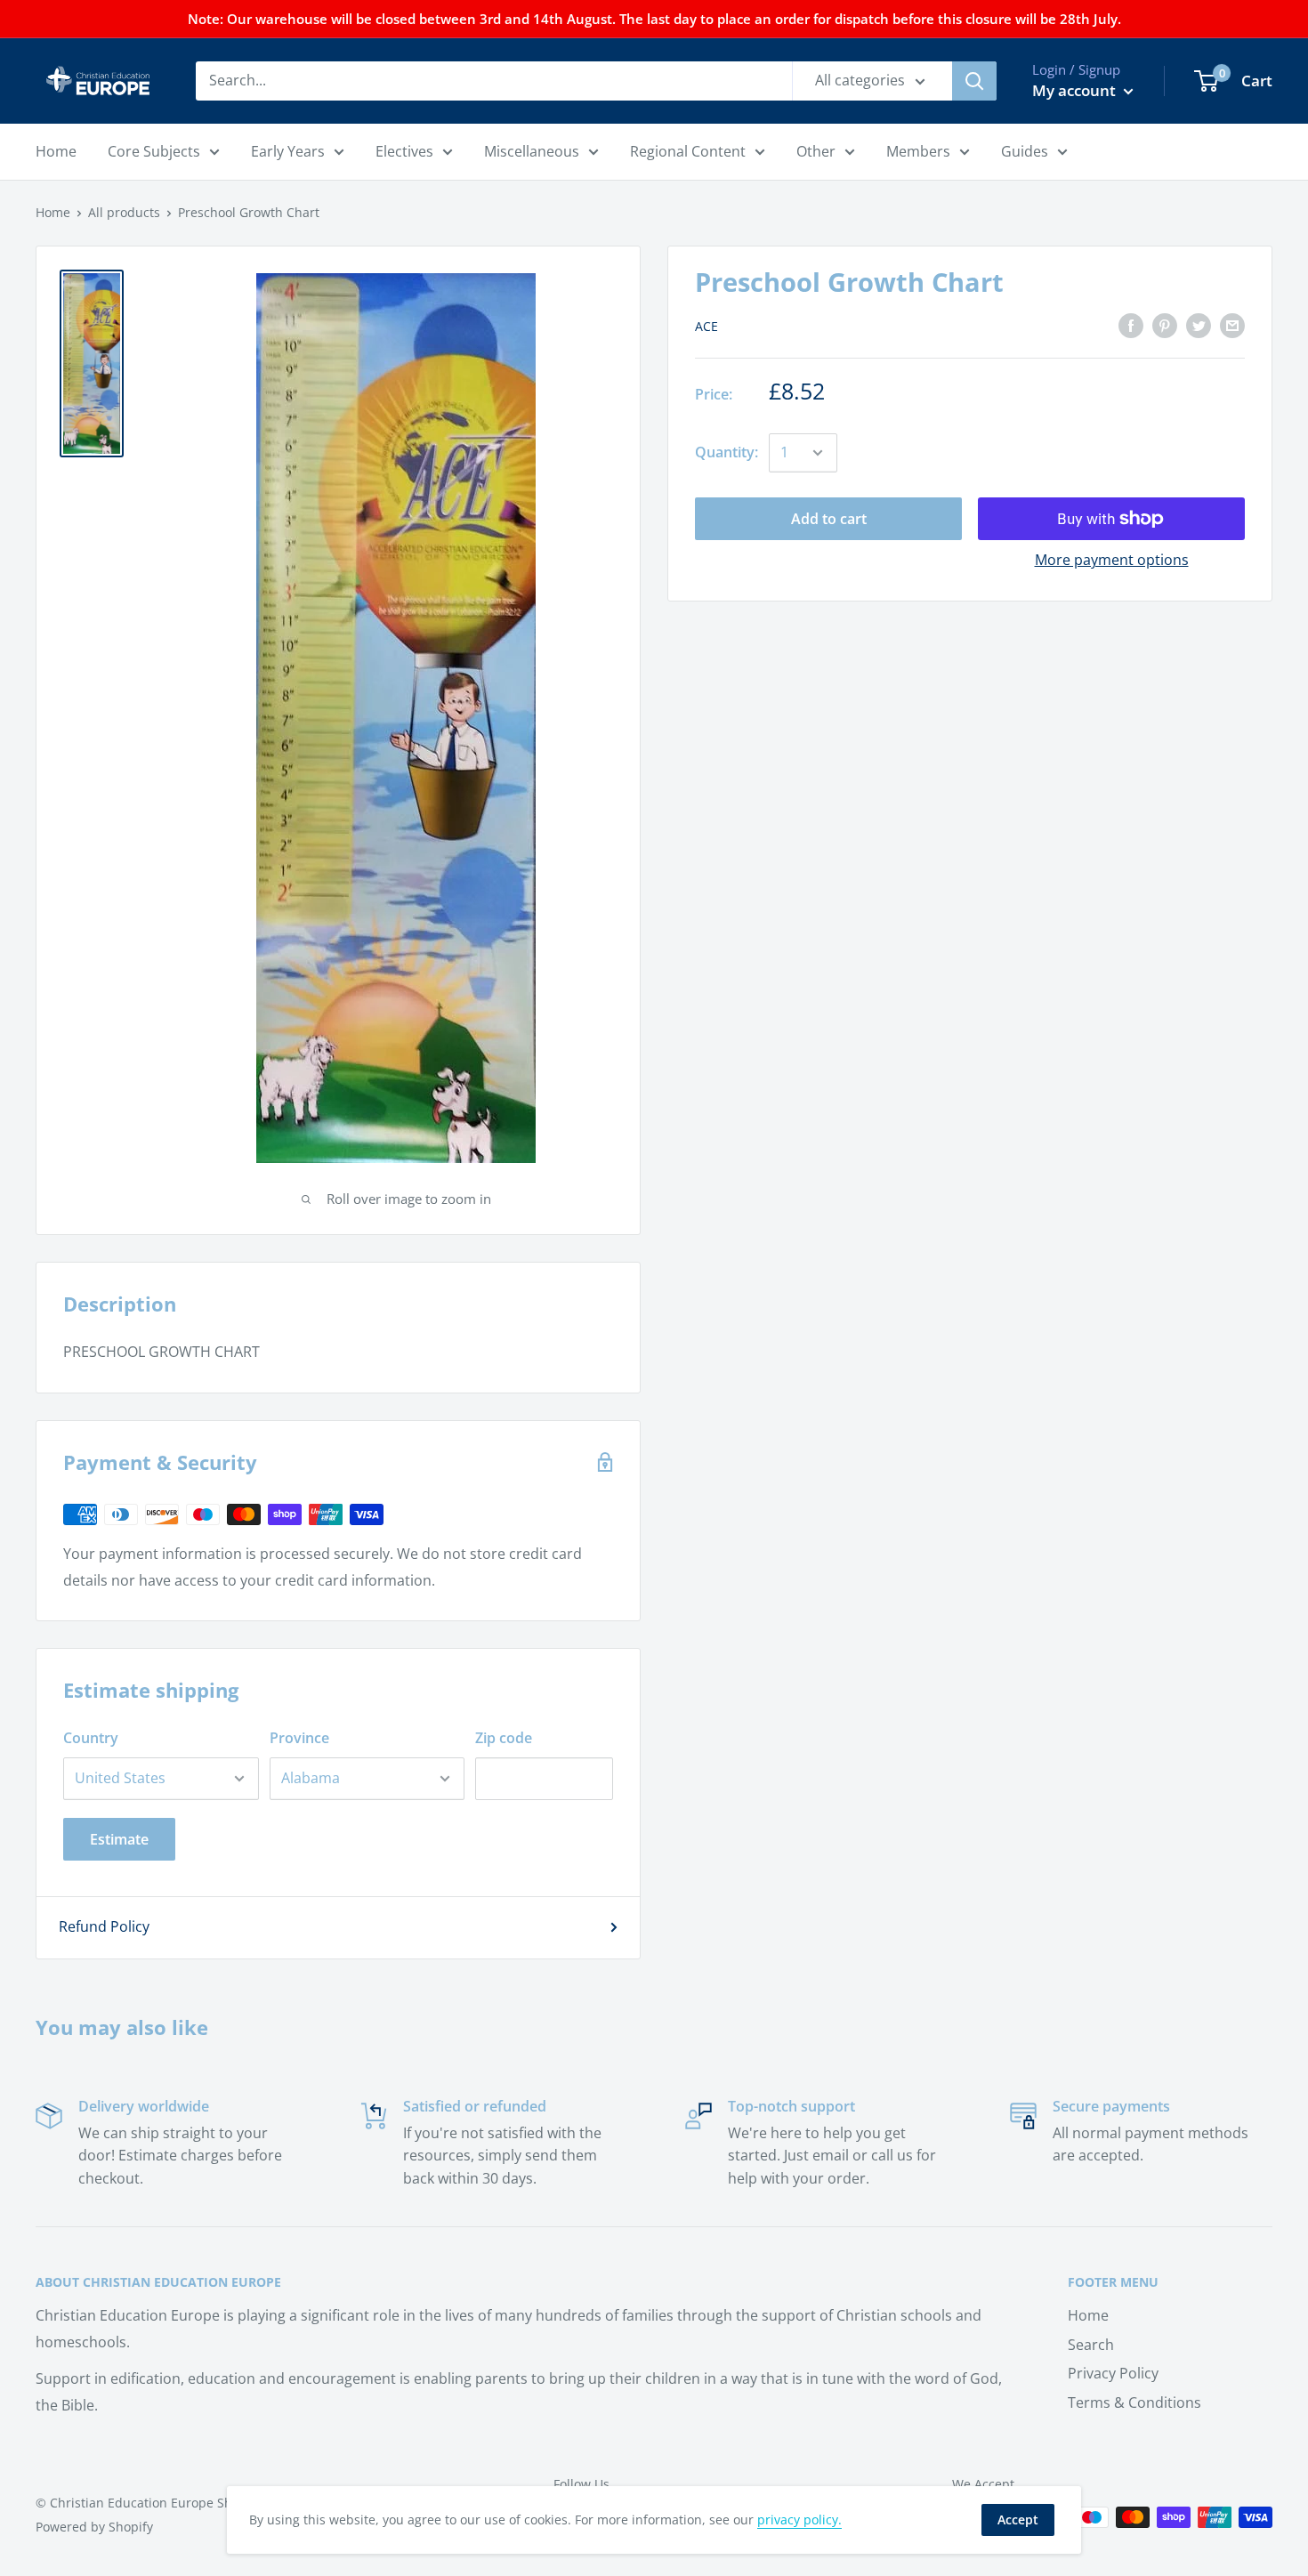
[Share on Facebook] (1131, 325)
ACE (706, 326)
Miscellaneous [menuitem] (532, 151)
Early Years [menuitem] (288, 151)
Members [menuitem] (918, 151)
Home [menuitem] (56, 151)
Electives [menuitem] (404, 151)
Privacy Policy (1113, 2373)
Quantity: (727, 452)
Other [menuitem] (816, 151)
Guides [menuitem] (1025, 151)
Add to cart (829, 519)
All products (124, 212)
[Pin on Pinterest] (1165, 325)
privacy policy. (799, 2519)
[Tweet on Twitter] (1199, 325)
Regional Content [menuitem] (688, 151)
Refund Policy (104, 1926)
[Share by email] (1232, 325)
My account (1076, 90)
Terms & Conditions (1134, 2402)
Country (91, 1738)
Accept (1018, 2519)
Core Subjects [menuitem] (154, 151)
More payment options (1112, 560)
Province (299, 1738)
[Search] (974, 81)
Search (1091, 2345)
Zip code (504, 1738)
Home (53, 212)
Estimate (119, 1839)
